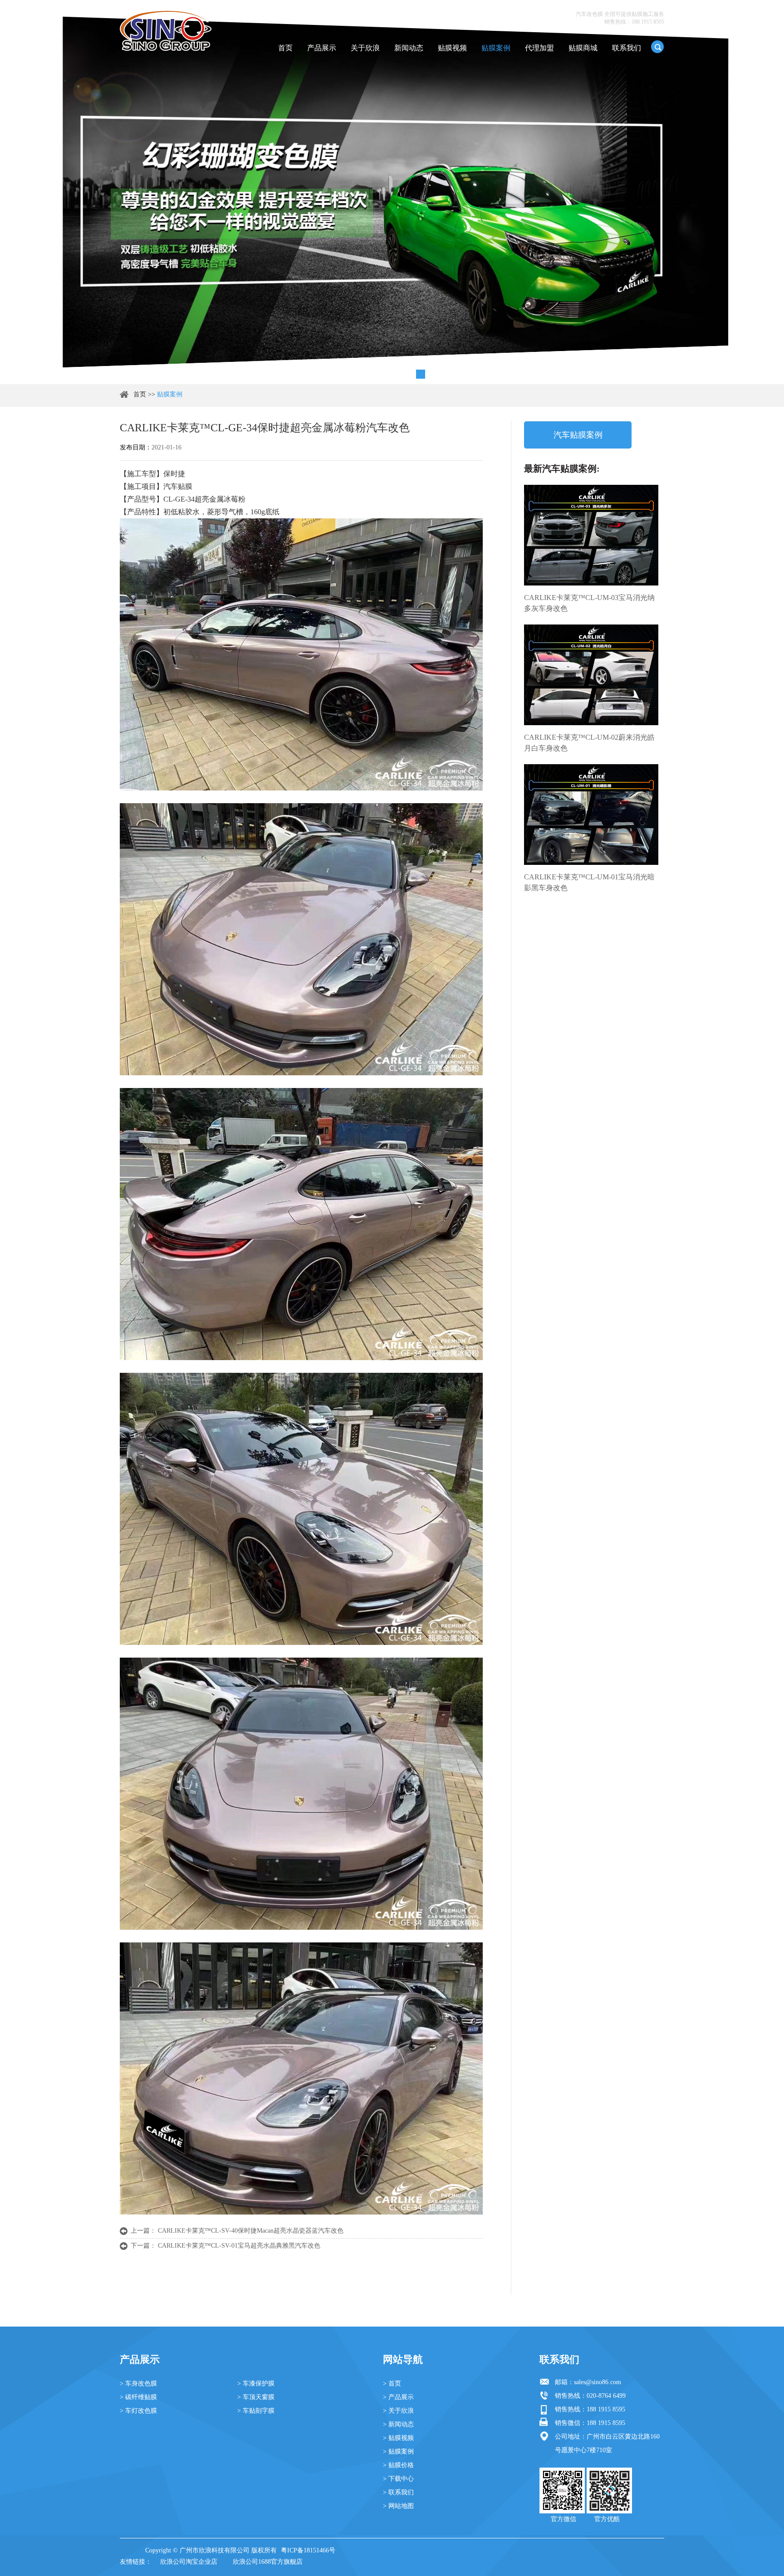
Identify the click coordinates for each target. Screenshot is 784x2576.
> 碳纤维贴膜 (138, 2397)
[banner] (363, 374)
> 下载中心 (398, 2479)
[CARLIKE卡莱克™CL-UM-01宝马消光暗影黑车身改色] (591, 815)
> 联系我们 (398, 2492)
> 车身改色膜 (138, 2383)
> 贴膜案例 (398, 2452)
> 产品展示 (398, 2397)
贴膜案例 (496, 48)
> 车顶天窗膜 (256, 2397)
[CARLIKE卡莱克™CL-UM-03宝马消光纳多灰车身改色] (591, 535)
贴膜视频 (452, 48)
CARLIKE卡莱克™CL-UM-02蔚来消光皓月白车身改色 (589, 743)
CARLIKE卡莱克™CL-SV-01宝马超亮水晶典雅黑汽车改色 (239, 2246)
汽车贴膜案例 (578, 435)
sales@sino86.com (598, 2382)
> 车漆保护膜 (256, 2383)
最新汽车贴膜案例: (562, 468)
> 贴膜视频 (398, 2438)
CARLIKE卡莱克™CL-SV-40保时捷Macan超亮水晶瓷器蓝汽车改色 (251, 2231)
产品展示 (322, 48)
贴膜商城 (583, 48)
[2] (382, 374)
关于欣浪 (365, 48)
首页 (285, 48)
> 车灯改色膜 (138, 2411)
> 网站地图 (398, 2506)
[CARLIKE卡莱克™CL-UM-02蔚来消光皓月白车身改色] (591, 675)
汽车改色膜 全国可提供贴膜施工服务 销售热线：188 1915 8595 (620, 18)
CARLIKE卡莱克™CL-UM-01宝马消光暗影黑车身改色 (589, 882)
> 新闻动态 (398, 2424)
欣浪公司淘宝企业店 (189, 2562)
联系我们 (627, 48)
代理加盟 (539, 48)
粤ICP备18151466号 (308, 2550)
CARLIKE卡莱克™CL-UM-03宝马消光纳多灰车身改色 (589, 603)
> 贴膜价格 (398, 2465)
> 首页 (392, 2383)
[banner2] (421, 374)
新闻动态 (409, 48)
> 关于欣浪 (398, 2411)
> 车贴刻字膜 (256, 2411)
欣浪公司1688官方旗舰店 (268, 2562)
